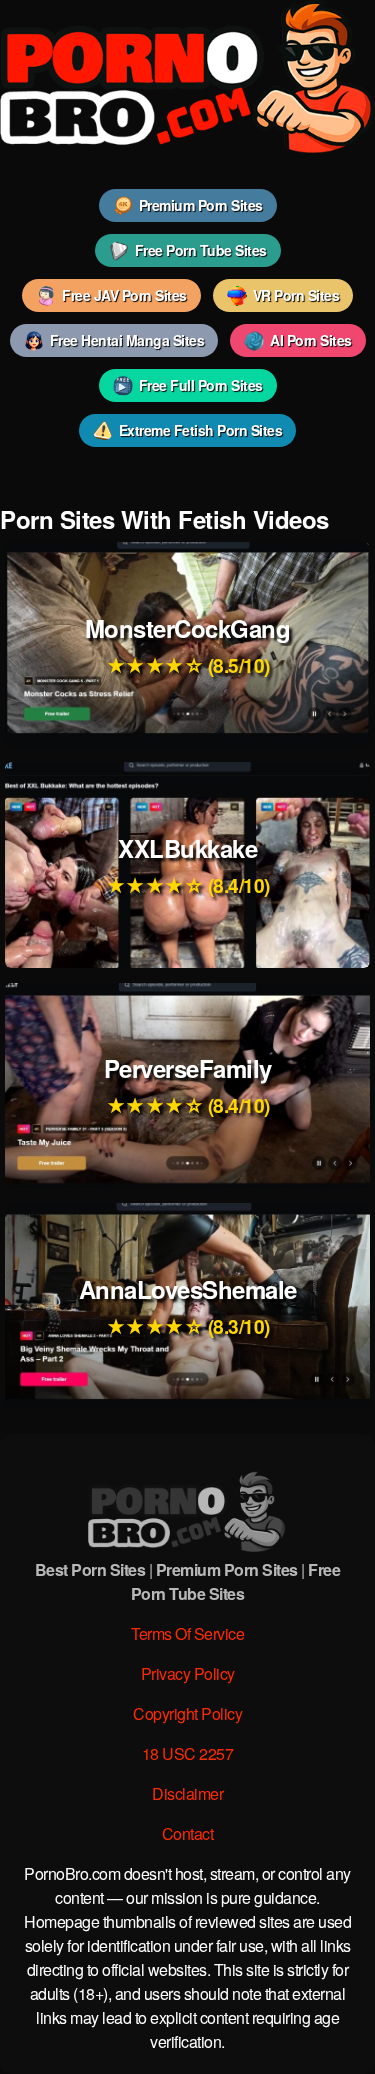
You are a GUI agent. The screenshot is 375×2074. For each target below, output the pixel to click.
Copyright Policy (187, 1713)
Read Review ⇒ (188, 671)
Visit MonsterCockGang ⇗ (188, 617)
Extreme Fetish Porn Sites (201, 430)
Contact (188, 1833)
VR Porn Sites (296, 295)
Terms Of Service (187, 1633)
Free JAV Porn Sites (124, 295)
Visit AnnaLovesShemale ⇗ (188, 1278)
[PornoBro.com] (187, 146)
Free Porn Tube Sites (201, 250)
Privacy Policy (188, 1673)
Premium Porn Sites (201, 205)
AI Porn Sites (311, 340)
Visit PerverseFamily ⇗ (187, 1057)
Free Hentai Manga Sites (127, 340)
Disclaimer (187, 1793)
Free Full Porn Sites (201, 385)
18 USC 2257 (188, 1753)
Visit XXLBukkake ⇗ (188, 837)
